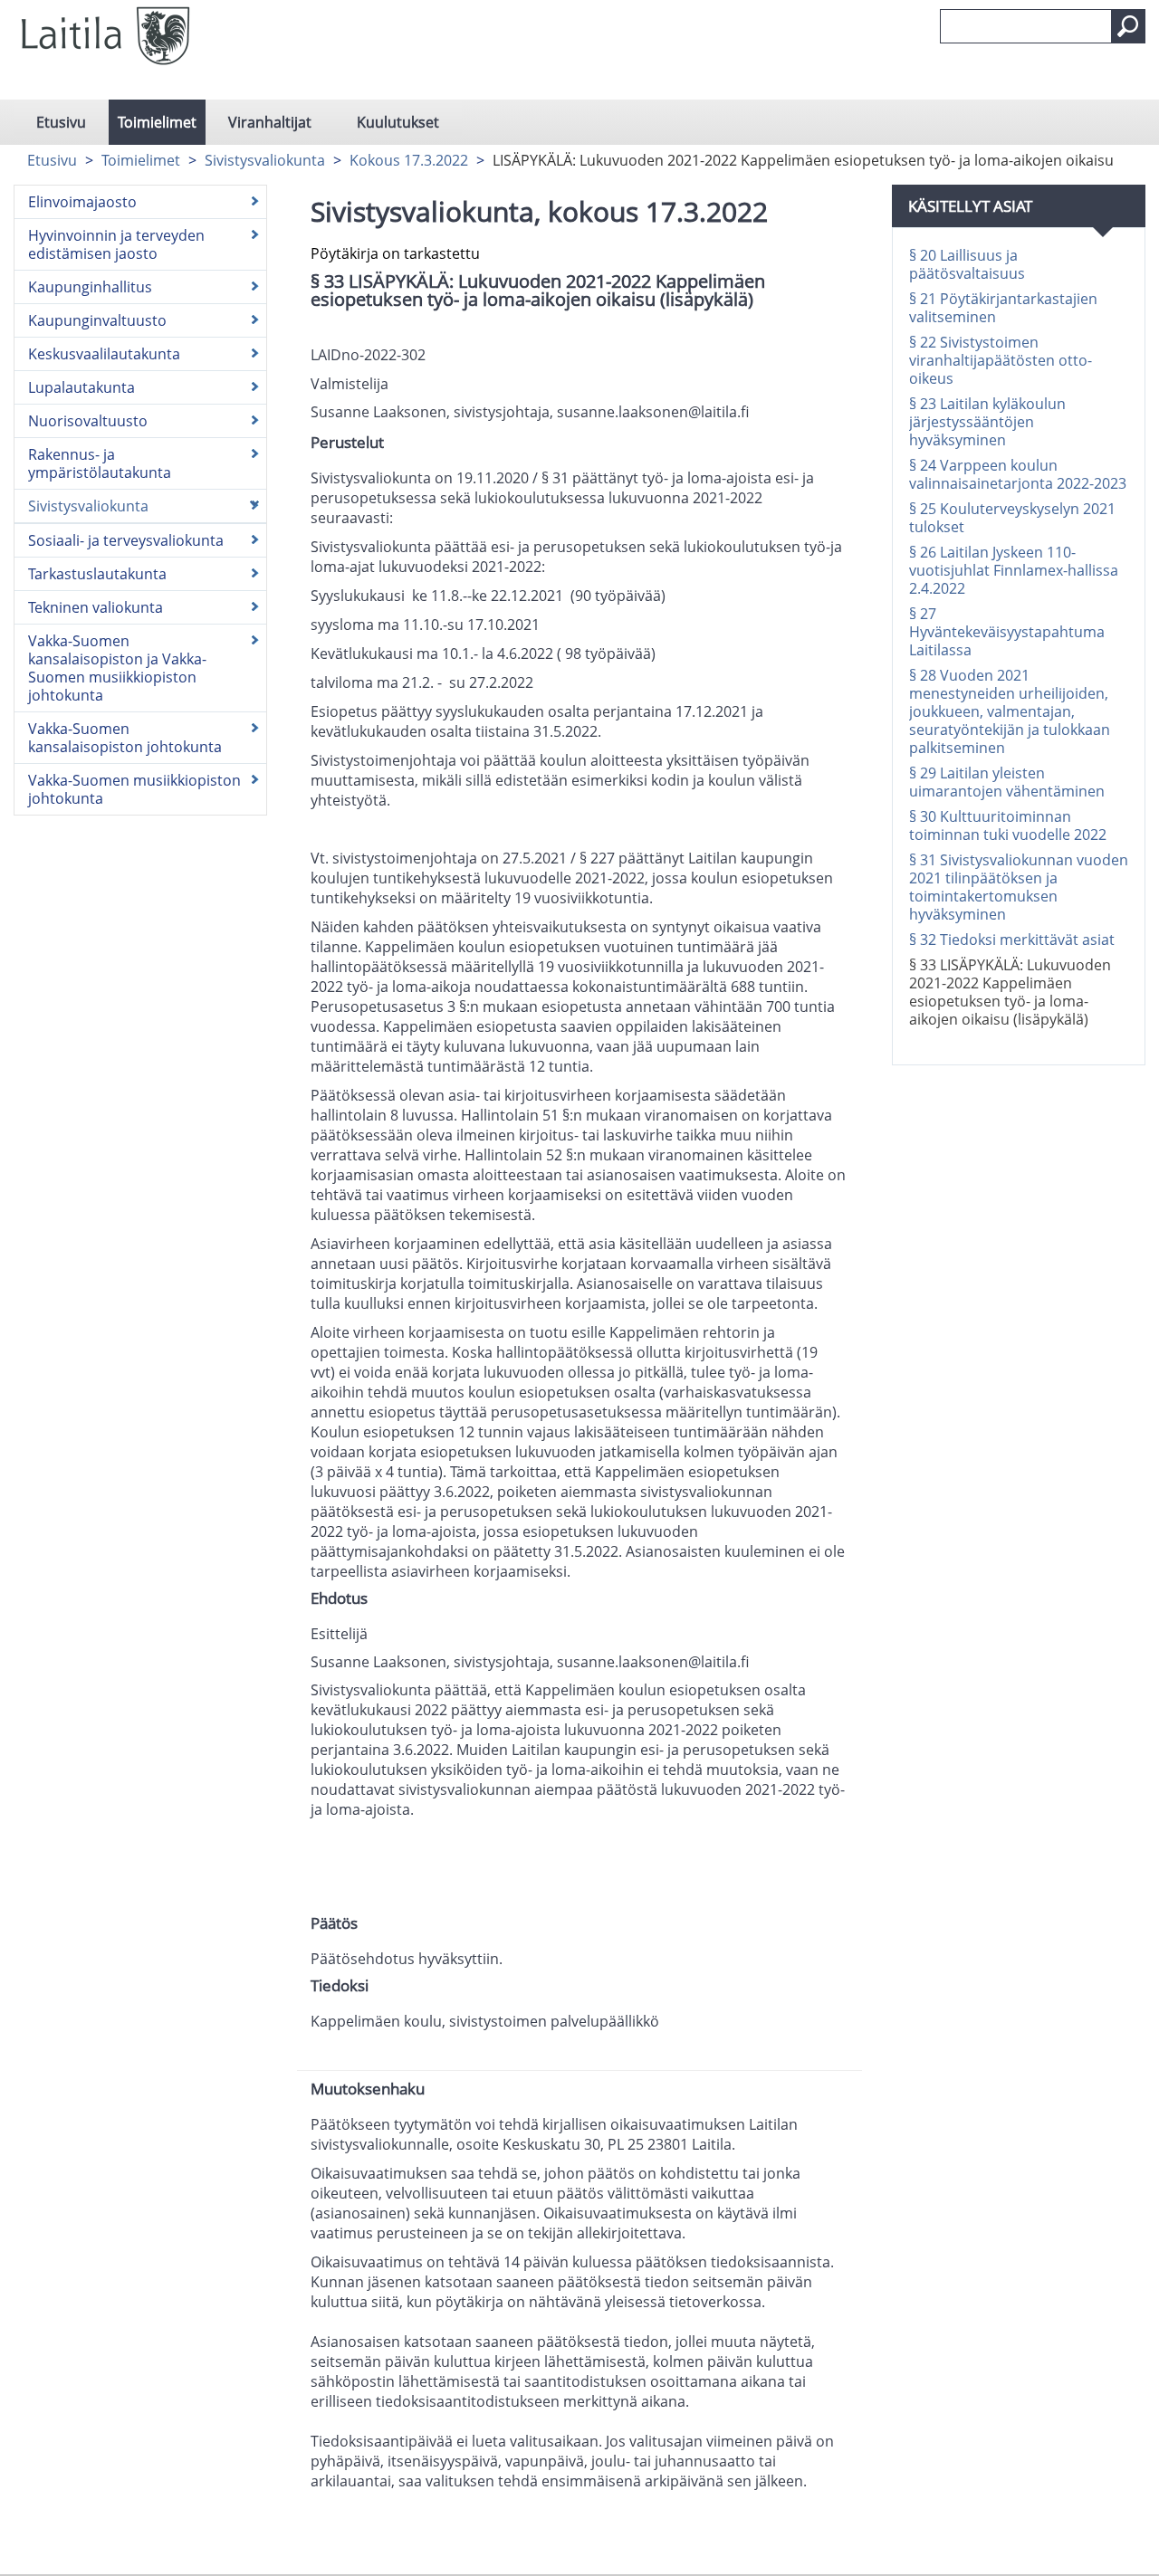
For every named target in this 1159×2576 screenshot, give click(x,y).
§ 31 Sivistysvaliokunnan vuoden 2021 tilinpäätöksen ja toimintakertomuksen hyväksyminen (1019, 887)
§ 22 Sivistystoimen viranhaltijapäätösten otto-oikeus (1001, 360)
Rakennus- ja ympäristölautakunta (100, 463)
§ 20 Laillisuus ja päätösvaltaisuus (967, 264)
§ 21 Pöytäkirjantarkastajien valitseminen (1003, 308)
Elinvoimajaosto (82, 202)
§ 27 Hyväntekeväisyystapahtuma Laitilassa (1007, 632)
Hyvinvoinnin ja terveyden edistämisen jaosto (116, 244)
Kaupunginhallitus (90, 287)
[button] (1128, 26)
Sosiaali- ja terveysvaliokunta (126, 540)
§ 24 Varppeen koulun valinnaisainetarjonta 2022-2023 (1018, 474)
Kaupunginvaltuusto (97, 320)
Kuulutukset (398, 122)
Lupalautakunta (81, 387)
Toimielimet (157, 122)
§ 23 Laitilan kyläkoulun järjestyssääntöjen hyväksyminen (987, 422)
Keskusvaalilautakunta (104, 354)
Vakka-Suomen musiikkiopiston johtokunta (134, 789)
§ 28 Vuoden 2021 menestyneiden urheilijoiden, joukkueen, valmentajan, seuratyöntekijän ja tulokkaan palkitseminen (1010, 711)
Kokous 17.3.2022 (409, 160)
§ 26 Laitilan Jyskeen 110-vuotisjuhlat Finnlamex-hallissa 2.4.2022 (1014, 570)
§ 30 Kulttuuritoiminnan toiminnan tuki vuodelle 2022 (1008, 825)
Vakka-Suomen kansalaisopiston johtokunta (125, 738)
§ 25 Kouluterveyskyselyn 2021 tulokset (1012, 518)
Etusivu (61, 122)
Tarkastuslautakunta (97, 574)
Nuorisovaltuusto (88, 421)
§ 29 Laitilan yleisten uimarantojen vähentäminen (1007, 782)
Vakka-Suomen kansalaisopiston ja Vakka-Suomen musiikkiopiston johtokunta (117, 668)
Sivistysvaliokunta (265, 160)
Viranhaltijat (270, 122)
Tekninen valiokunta (96, 607)
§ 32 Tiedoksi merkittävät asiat (1012, 940)
